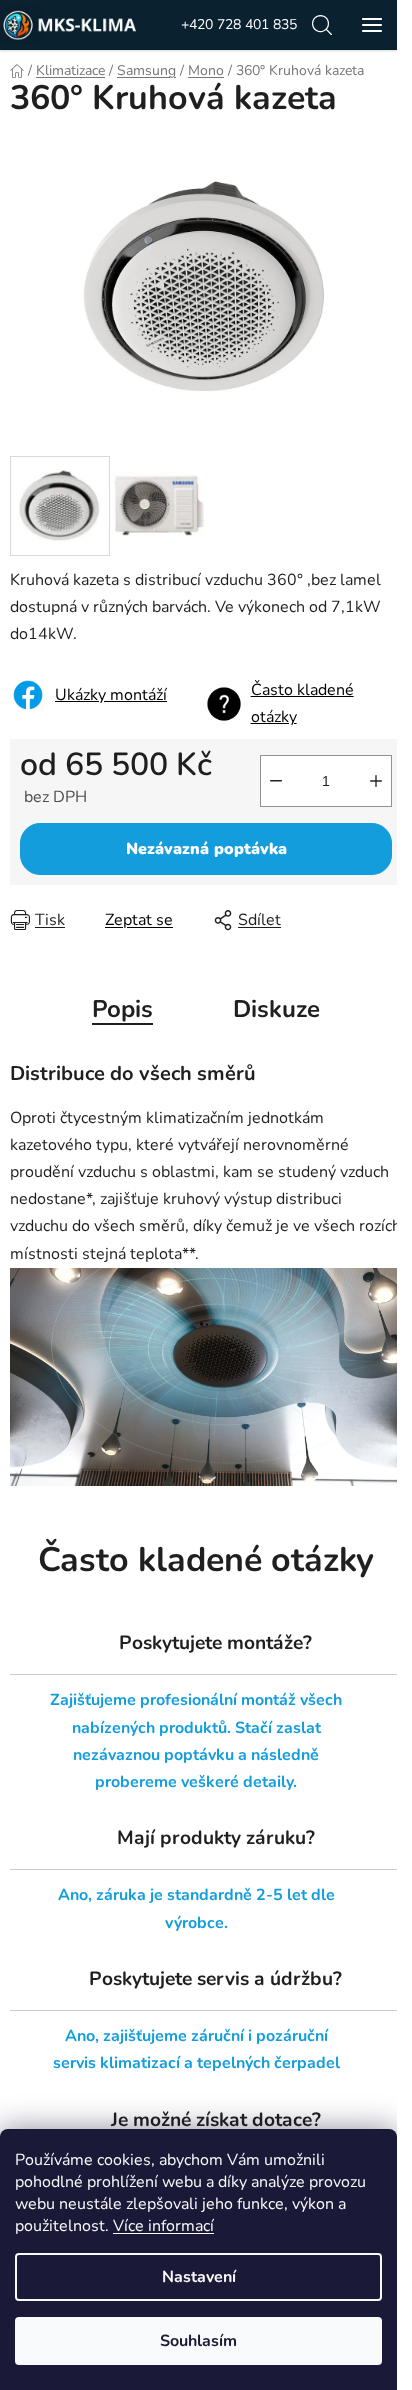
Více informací (163, 2226)
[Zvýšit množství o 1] (376, 781)
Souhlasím (198, 2341)
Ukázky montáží (111, 695)
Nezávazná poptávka (206, 849)
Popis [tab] (122, 1009)
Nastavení (199, 2277)
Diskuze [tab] (276, 1009)
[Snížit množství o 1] (276, 781)
